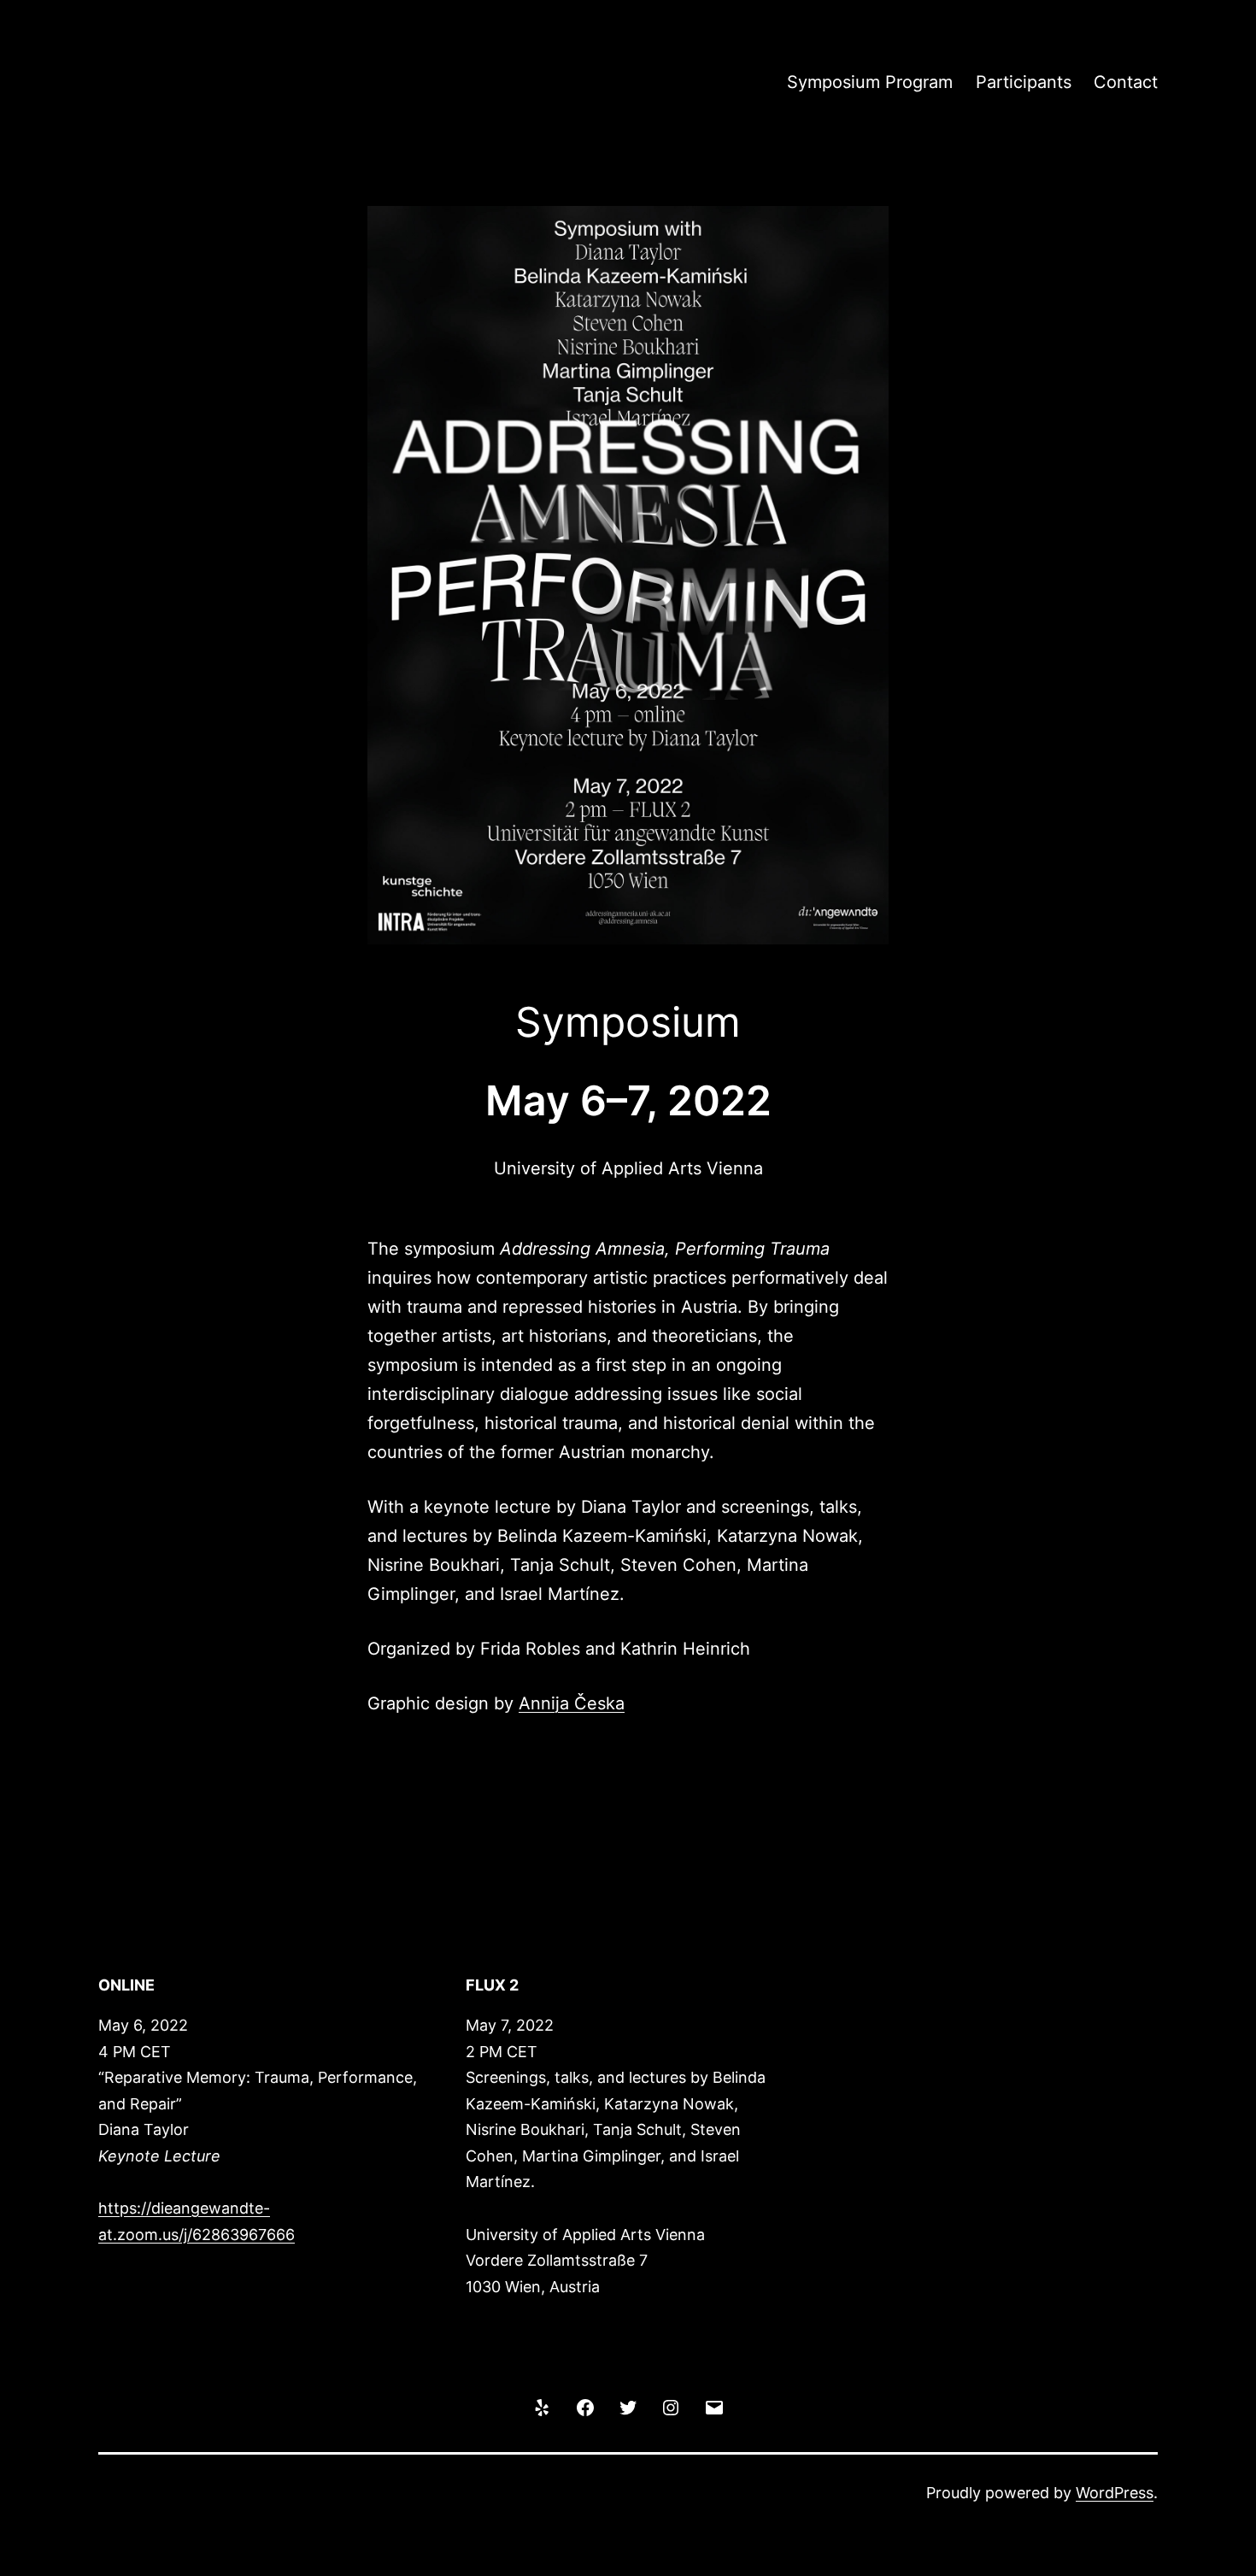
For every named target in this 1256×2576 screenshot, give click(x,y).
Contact (1126, 82)
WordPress (1115, 2493)
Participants (1024, 82)
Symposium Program (870, 82)
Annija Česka (572, 1703)
